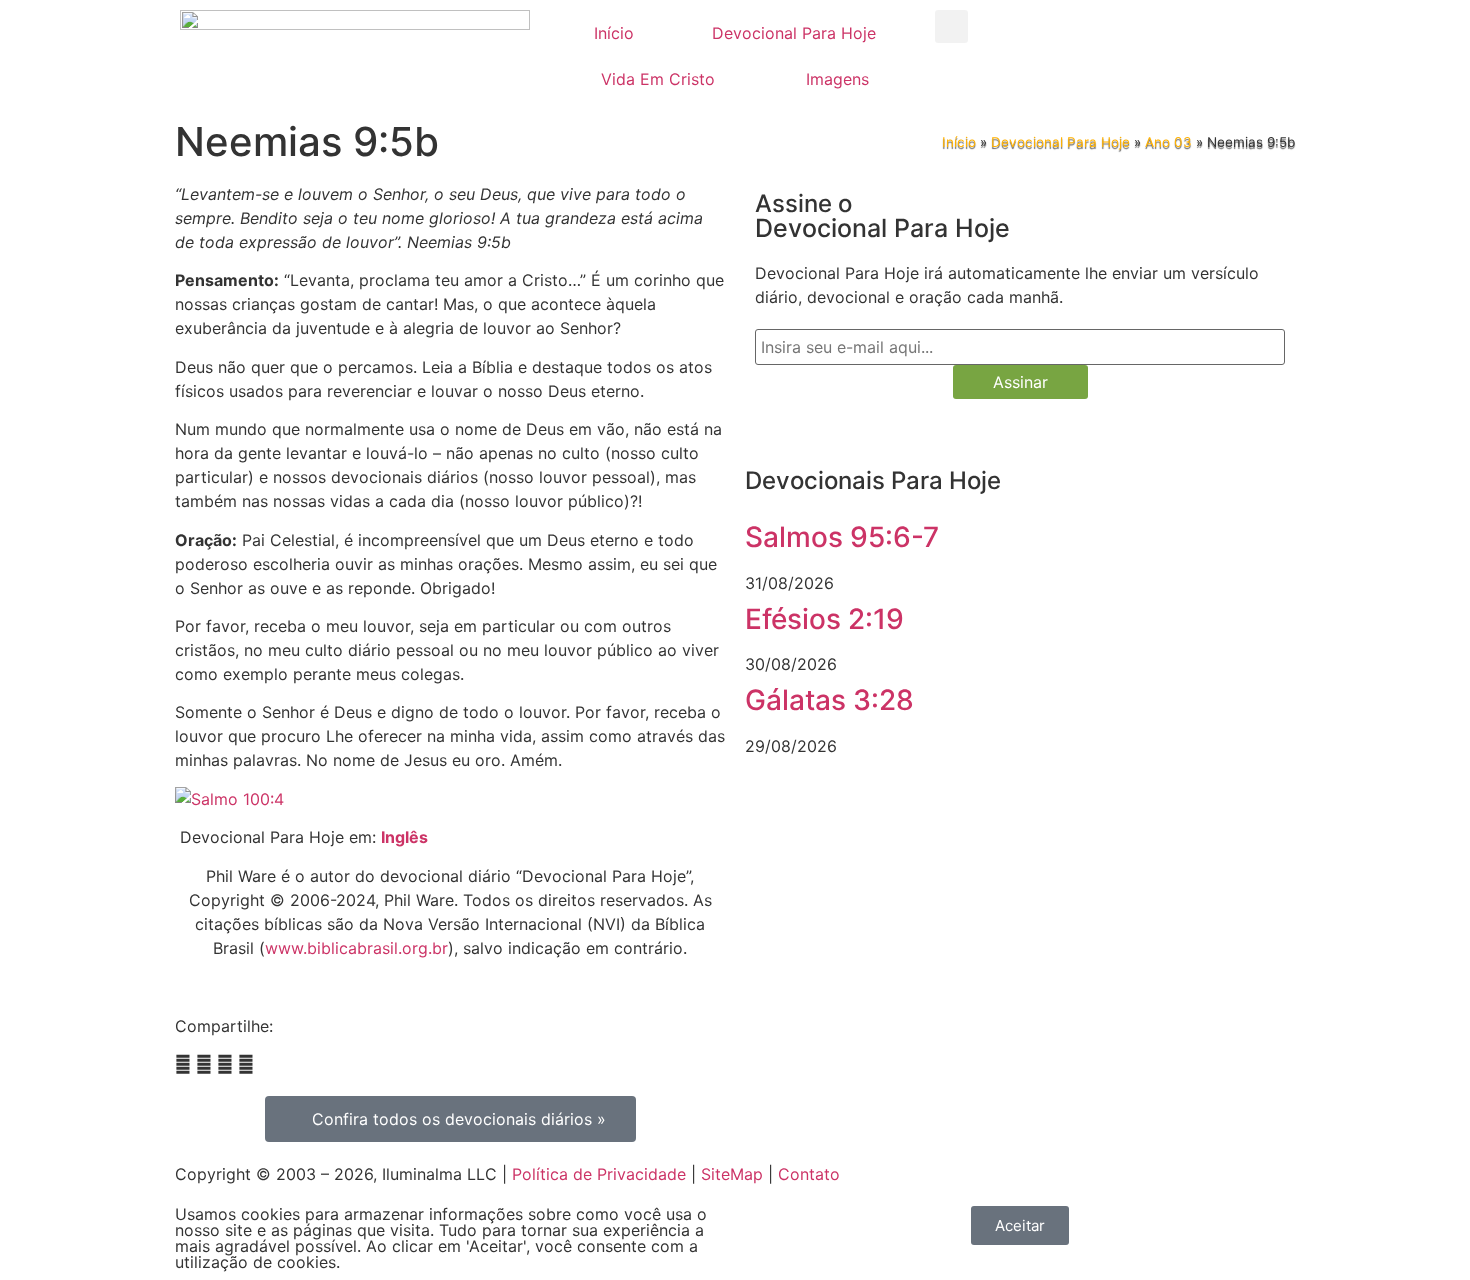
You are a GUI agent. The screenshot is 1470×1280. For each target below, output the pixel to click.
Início (614, 33)
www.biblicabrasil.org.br (356, 948)
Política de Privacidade (599, 1174)
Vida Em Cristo (658, 79)
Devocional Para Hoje (794, 33)
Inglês (404, 837)
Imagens (837, 79)
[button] (951, 26)
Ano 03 (1168, 142)
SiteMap (732, 1174)
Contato (809, 1174)
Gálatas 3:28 (829, 700)
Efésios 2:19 (824, 619)
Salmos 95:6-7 (842, 537)
